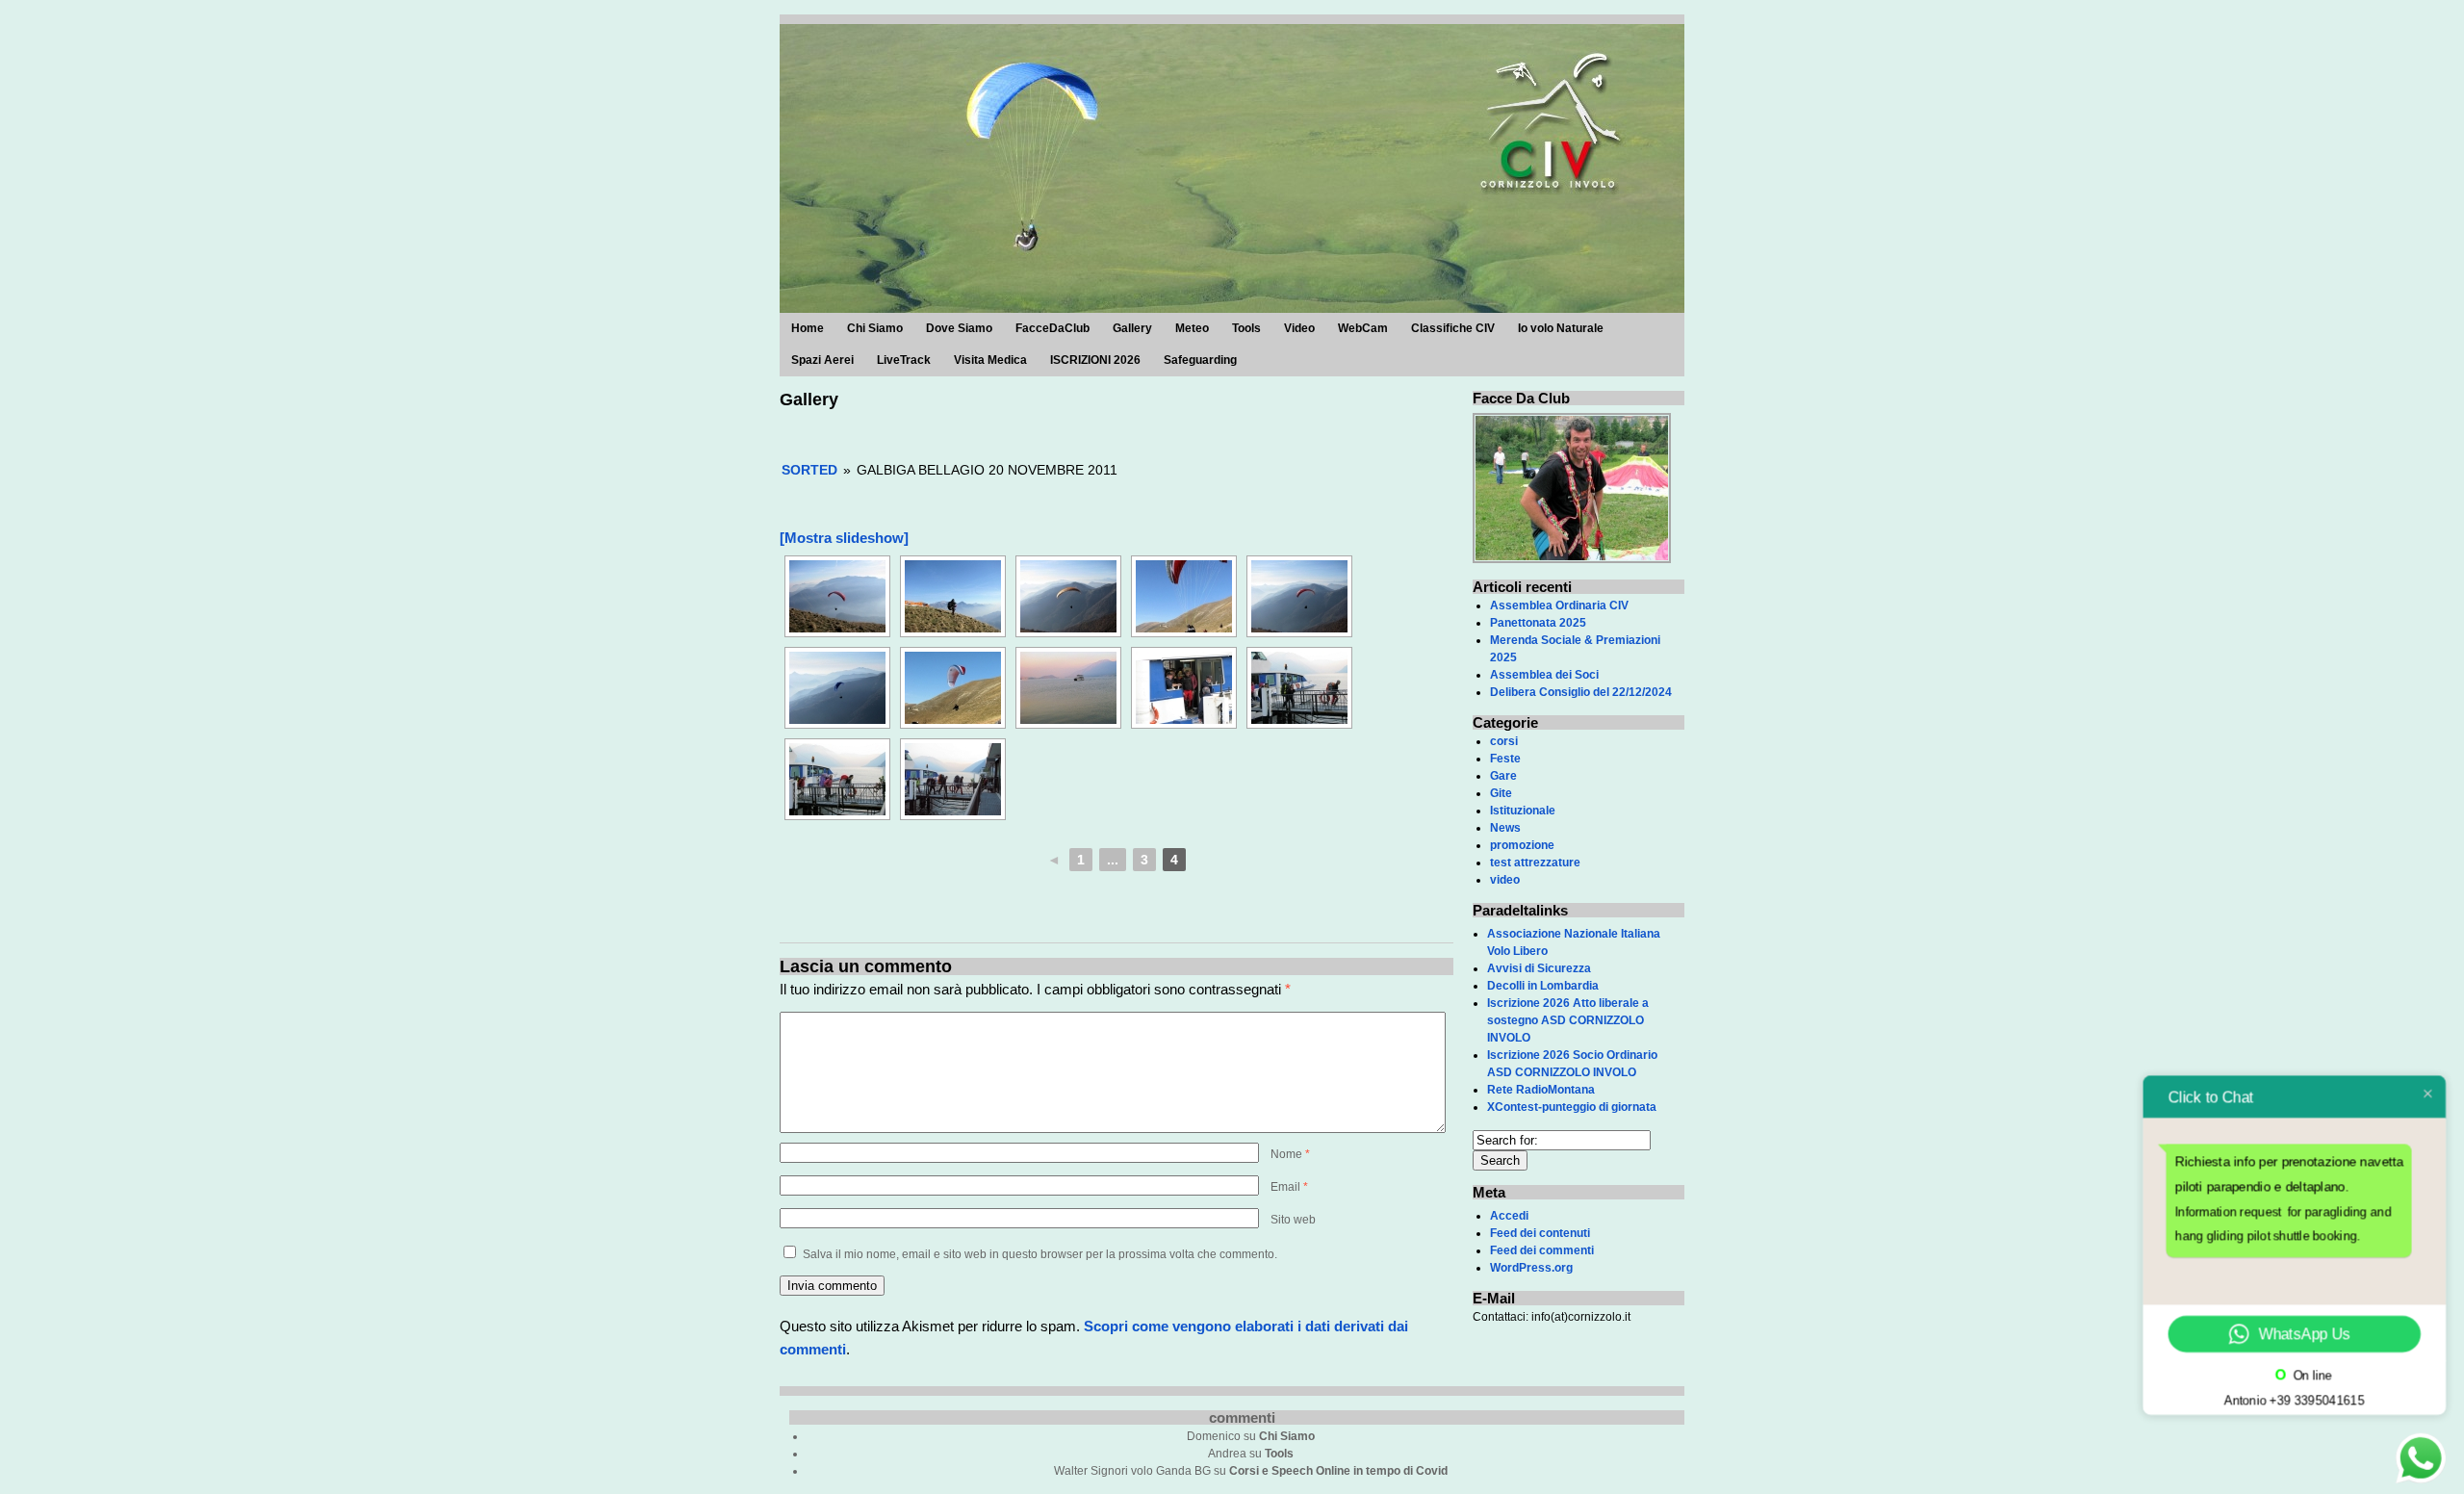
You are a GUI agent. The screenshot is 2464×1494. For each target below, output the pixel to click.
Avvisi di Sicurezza (1539, 968)
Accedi (1509, 1216)
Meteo (1192, 328)
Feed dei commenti (1542, 1250)
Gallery (1132, 328)
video (1505, 880)
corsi (1504, 741)
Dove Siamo (959, 328)
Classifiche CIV (1453, 328)
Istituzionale (1523, 811)
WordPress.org (1531, 1268)
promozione (1522, 845)
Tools (1246, 328)
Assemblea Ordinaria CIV (1559, 605)
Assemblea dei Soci (1544, 675)
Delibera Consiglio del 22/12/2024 (1581, 692)
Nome (1290, 1154)
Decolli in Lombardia (1543, 986)
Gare (1503, 776)
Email (1289, 1187)
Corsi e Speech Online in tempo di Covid (1338, 1471)
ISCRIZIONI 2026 (1095, 360)
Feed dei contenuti (1540, 1233)
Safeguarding (1200, 360)
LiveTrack (904, 360)
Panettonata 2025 (1538, 623)
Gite (1501, 793)
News (1505, 828)
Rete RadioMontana (1541, 1090)
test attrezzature (1535, 863)
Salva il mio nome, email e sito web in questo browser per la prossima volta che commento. (1040, 1254)
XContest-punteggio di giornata (1572, 1107)
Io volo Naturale (1561, 328)
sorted (809, 470)
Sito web (1293, 1220)
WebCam (1363, 328)
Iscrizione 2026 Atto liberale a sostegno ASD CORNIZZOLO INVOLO (1568, 1020)
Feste (1505, 759)
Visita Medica (990, 360)
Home (808, 328)
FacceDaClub (1052, 328)
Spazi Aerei (822, 360)
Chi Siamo (875, 328)
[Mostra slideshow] (844, 538)
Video (1299, 328)
